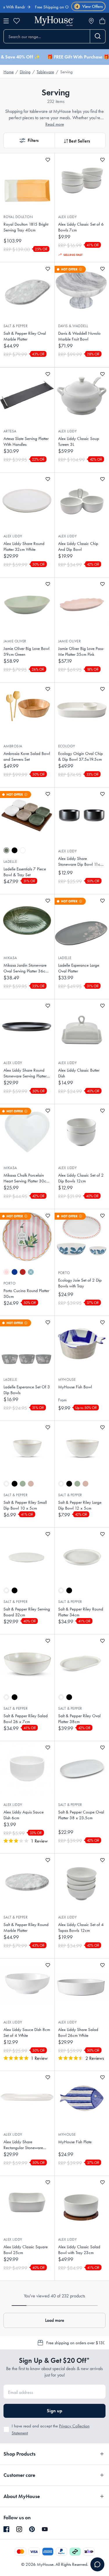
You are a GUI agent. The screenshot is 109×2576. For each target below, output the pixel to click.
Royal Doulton (18, 217)
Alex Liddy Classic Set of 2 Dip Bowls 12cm (81, 1178)
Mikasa (10, 958)
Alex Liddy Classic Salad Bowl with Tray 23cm (79, 2250)
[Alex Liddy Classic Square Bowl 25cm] (27, 2203)
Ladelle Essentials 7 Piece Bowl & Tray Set (25, 872)
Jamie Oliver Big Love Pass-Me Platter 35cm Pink (81, 651)
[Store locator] (91, 21)
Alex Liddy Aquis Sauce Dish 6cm (24, 1815)
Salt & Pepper (16, 326)
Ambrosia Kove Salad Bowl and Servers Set (27, 756)
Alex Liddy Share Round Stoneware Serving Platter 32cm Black (25, 1073)
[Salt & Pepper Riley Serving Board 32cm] (27, 1555)
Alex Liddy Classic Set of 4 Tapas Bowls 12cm (81, 1927)
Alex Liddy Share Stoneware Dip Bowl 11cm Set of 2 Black (81, 862)
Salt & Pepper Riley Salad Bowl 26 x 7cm (26, 1719)
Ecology (67, 746)
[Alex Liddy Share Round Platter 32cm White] (27, 500)
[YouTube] (45, 2529)
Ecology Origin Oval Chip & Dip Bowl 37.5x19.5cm (81, 756)
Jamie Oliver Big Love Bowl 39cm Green (26, 651)
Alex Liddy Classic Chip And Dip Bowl (78, 546)
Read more (55, 124)
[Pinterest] (32, 2529)
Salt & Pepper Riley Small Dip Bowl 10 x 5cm (25, 1505)
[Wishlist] (17, 21)
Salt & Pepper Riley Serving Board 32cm (27, 1612)
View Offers (89, 7)
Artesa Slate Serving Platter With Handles (26, 441)
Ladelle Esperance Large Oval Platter (79, 968)
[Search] (98, 36)
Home (9, 72)
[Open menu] (6, 21)
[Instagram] (19, 2529)
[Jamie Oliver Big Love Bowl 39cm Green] (27, 605)
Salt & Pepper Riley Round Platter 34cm (81, 1612)
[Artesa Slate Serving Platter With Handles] (27, 395)
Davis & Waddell (73, 326)
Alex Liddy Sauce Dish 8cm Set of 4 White (27, 2032)
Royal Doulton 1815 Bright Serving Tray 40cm (26, 227)
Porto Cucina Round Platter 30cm (26, 1294)
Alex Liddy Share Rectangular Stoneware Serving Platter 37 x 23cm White (26, 2145)
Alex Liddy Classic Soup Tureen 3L (79, 441)
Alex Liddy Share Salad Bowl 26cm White (78, 2032)
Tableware (45, 72)
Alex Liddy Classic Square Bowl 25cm (26, 2250)
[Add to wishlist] (48, 160)
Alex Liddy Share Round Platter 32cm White (24, 546)
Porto (9, 1283)
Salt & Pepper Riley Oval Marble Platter (25, 336)
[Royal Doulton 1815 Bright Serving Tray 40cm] (27, 181)
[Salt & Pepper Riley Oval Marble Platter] (27, 290)
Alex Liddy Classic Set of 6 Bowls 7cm (81, 227)
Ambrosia (13, 746)
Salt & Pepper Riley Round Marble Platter (26, 1927)
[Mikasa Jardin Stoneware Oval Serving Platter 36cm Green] (27, 922)
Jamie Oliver (15, 641)
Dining (25, 72)
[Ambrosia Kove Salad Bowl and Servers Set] (27, 710)
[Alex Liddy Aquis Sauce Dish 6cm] (27, 1768)
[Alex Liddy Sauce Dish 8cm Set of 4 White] (27, 1986)
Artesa (10, 431)
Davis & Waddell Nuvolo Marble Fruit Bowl (79, 336)
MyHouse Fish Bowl (75, 1387)
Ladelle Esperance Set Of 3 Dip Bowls (27, 1390)
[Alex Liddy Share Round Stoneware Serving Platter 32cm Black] (27, 1027)
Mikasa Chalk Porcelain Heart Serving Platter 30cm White (26, 1178)
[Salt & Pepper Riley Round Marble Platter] (27, 1881)
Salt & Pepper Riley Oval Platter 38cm (79, 1719)
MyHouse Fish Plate (75, 2142)
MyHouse (67, 1379)
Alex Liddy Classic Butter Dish (79, 1073)
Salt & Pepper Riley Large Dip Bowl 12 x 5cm (80, 1505)
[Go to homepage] (54, 21)
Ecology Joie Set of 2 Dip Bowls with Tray (80, 1283)
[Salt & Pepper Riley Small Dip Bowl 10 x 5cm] (27, 1448)
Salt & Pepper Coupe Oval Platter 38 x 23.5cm (81, 1815)
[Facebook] (6, 2529)
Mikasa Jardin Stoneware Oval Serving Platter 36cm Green (26, 968)
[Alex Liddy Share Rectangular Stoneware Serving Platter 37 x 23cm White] (27, 2098)
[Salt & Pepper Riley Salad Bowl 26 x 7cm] (27, 1662)
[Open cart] (102, 21)
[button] (29, 140)
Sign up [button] (54, 2411)
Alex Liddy (68, 217)
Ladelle (10, 862)
